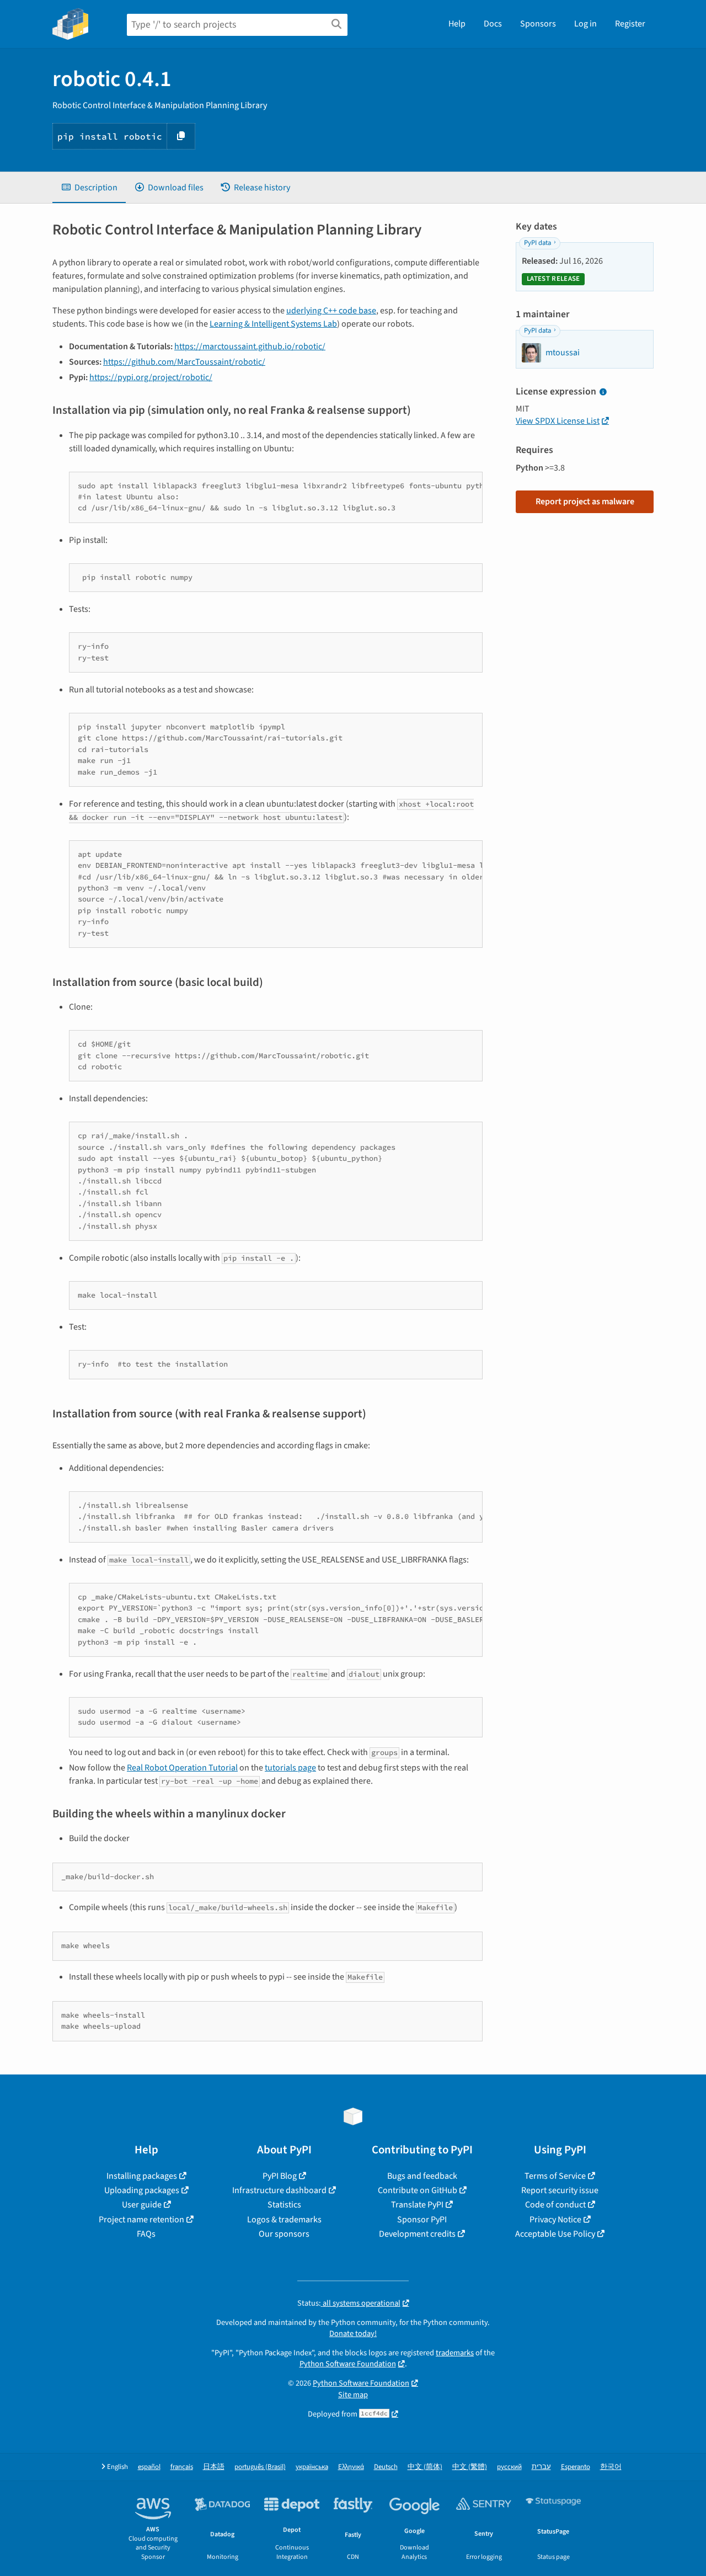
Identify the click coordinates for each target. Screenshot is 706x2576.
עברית (541, 2467)
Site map (353, 2395)
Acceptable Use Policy (555, 2234)
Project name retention (141, 2220)
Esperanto (576, 2467)
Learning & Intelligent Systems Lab (273, 324)
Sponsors (538, 24)
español (149, 2467)
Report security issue (560, 2190)
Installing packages (142, 2176)
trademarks (455, 2353)
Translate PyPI (417, 2205)
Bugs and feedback (422, 2176)
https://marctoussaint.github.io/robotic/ (250, 346)
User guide (142, 2205)
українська (312, 2467)
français (182, 2467)
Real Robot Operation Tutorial (182, 1768)
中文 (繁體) (470, 2467)
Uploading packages (142, 2190)
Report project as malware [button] (585, 502)
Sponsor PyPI (422, 2220)
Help (457, 24)
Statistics (284, 2205)
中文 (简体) (425, 2467)
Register (630, 24)
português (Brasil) (260, 2467)
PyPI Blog (280, 2176)
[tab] (89, 188)
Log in (585, 24)
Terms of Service (555, 2176)
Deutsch (386, 2467)
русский (509, 2467)
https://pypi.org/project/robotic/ (151, 377)
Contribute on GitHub (418, 2190)
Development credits (417, 2234)
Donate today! (353, 2334)
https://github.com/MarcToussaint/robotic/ (184, 362)
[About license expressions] (603, 392)
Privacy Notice (555, 2220)
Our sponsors (284, 2234)
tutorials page (290, 1768)
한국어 (611, 2467)
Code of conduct (555, 2205)
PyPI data (537, 243)
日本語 (214, 2467)
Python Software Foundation (348, 2364)
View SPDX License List (558, 421)
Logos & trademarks (284, 2220)
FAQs (146, 2234)
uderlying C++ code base (331, 311)
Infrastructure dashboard (279, 2190)
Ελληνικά (351, 2467)
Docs (493, 24)
